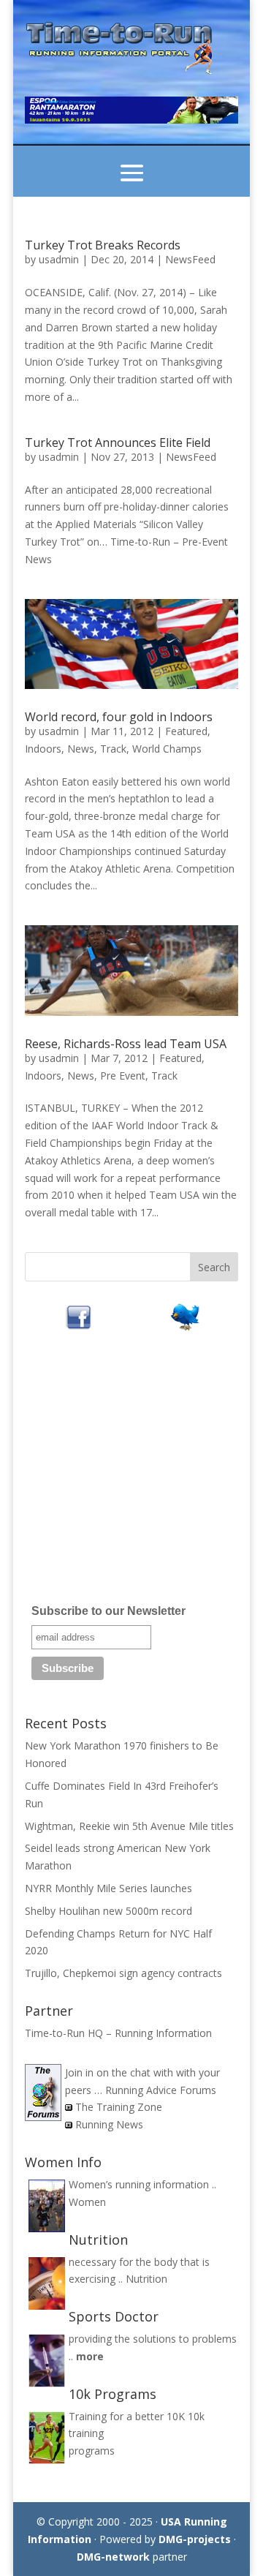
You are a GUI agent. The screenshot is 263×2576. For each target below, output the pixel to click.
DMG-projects (195, 2539)
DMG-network (113, 2557)
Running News (109, 2124)
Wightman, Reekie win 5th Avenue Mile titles (129, 1826)
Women (87, 2202)
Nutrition (146, 2279)
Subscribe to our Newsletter (108, 1611)
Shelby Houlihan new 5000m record (108, 1911)
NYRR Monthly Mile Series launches (108, 1888)
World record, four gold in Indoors (119, 717)
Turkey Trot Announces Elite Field (118, 442)
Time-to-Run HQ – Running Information (118, 2033)
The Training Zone (119, 2107)
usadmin (59, 259)
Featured (186, 731)
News (81, 749)
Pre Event (123, 1076)
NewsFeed (190, 259)
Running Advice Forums (161, 2090)
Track (113, 749)
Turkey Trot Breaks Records (103, 245)
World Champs (167, 749)
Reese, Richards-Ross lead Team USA (126, 1044)
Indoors (43, 749)
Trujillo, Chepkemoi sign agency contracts (123, 1973)
